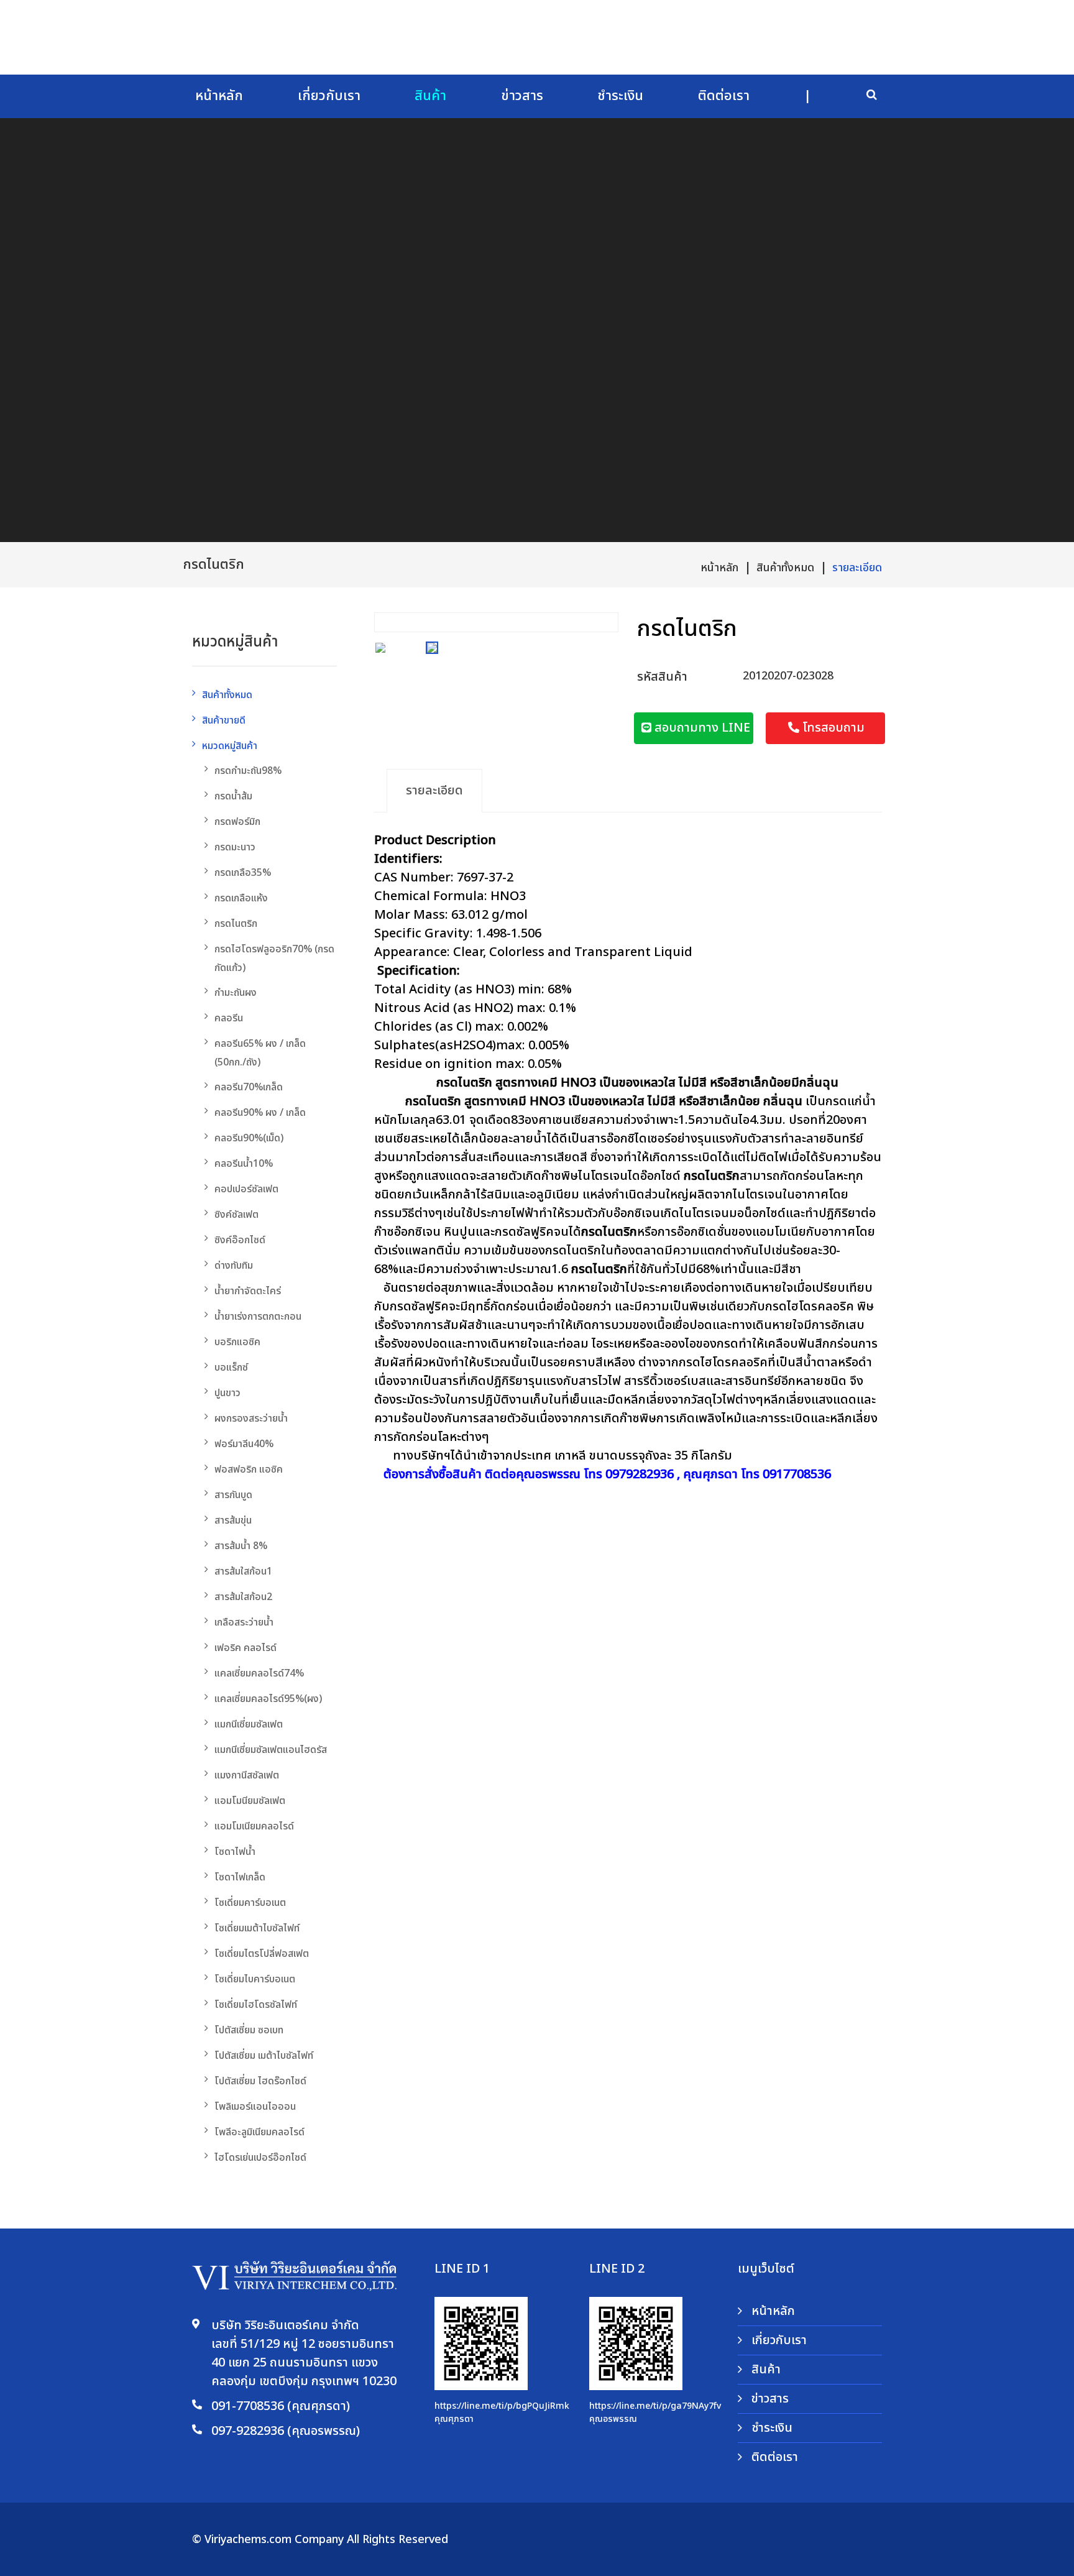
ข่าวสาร (522, 96)
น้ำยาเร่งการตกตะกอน (258, 1317)
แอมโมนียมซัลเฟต (250, 1801)
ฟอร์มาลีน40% (244, 1444)
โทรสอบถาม (832, 728)
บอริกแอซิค (237, 1342)
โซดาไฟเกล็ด (240, 1877)
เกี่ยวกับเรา (329, 96)
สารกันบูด (233, 1495)
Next (606, 619)
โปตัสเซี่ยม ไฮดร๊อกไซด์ (260, 2081)
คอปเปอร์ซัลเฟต (246, 1189)
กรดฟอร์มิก (237, 822)
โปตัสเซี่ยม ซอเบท (249, 2030)
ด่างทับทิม (234, 1266)
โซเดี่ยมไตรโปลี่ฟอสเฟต (262, 1954)
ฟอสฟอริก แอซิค (249, 1470)
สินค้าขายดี (224, 720)
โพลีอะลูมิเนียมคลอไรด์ (259, 2132)
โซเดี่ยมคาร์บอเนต (250, 1903)
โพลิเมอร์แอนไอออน (255, 2107)
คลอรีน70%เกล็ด (249, 1087)
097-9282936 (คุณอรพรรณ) (286, 2431)
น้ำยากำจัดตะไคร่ (248, 1291)
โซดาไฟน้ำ (235, 1852)
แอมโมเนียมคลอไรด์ (254, 1826)
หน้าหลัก (219, 96)
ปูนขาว (227, 1393)
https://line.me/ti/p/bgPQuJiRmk (502, 2406)
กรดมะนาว (235, 847)
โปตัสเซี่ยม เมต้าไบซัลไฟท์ (264, 2056)
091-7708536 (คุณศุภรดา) (281, 2406)
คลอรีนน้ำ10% (244, 1164)
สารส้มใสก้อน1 (243, 1571)
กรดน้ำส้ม (233, 796)
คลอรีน (229, 1018)
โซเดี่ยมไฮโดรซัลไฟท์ (256, 2005)
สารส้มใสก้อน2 (243, 1597)
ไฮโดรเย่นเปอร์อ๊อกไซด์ (260, 2158)
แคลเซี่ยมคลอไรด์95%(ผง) (268, 1699)
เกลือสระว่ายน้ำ (244, 1622)
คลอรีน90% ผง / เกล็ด (260, 1113)
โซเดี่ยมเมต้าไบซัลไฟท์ (257, 1928)
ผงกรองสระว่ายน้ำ (251, 1419)
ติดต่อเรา (724, 96)
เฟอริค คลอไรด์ (246, 1648)
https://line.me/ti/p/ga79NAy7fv (655, 2406)
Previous (387, 619)
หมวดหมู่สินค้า (230, 746)
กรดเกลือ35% (243, 873)
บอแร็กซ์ (231, 1368)
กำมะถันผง (236, 993)
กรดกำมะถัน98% (248, 771)
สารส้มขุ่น (233, 1520)
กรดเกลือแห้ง (241, 898)
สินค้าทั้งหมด (785, 568)
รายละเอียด (857, 568)
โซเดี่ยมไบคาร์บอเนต (255, 1979)
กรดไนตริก (236, 924)
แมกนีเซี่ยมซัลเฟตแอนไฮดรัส (271, 1750)
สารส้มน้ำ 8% (241, 1546)
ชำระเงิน (620, 96)
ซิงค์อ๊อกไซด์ (240, 1240)
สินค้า (430, 96)
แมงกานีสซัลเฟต (247, 1775)
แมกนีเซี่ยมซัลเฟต (249, 1724)
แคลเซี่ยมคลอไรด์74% (259, 1673)
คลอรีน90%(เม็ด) (249, 1138)
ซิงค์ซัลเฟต (236, 1215)
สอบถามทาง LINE (701, 728)
